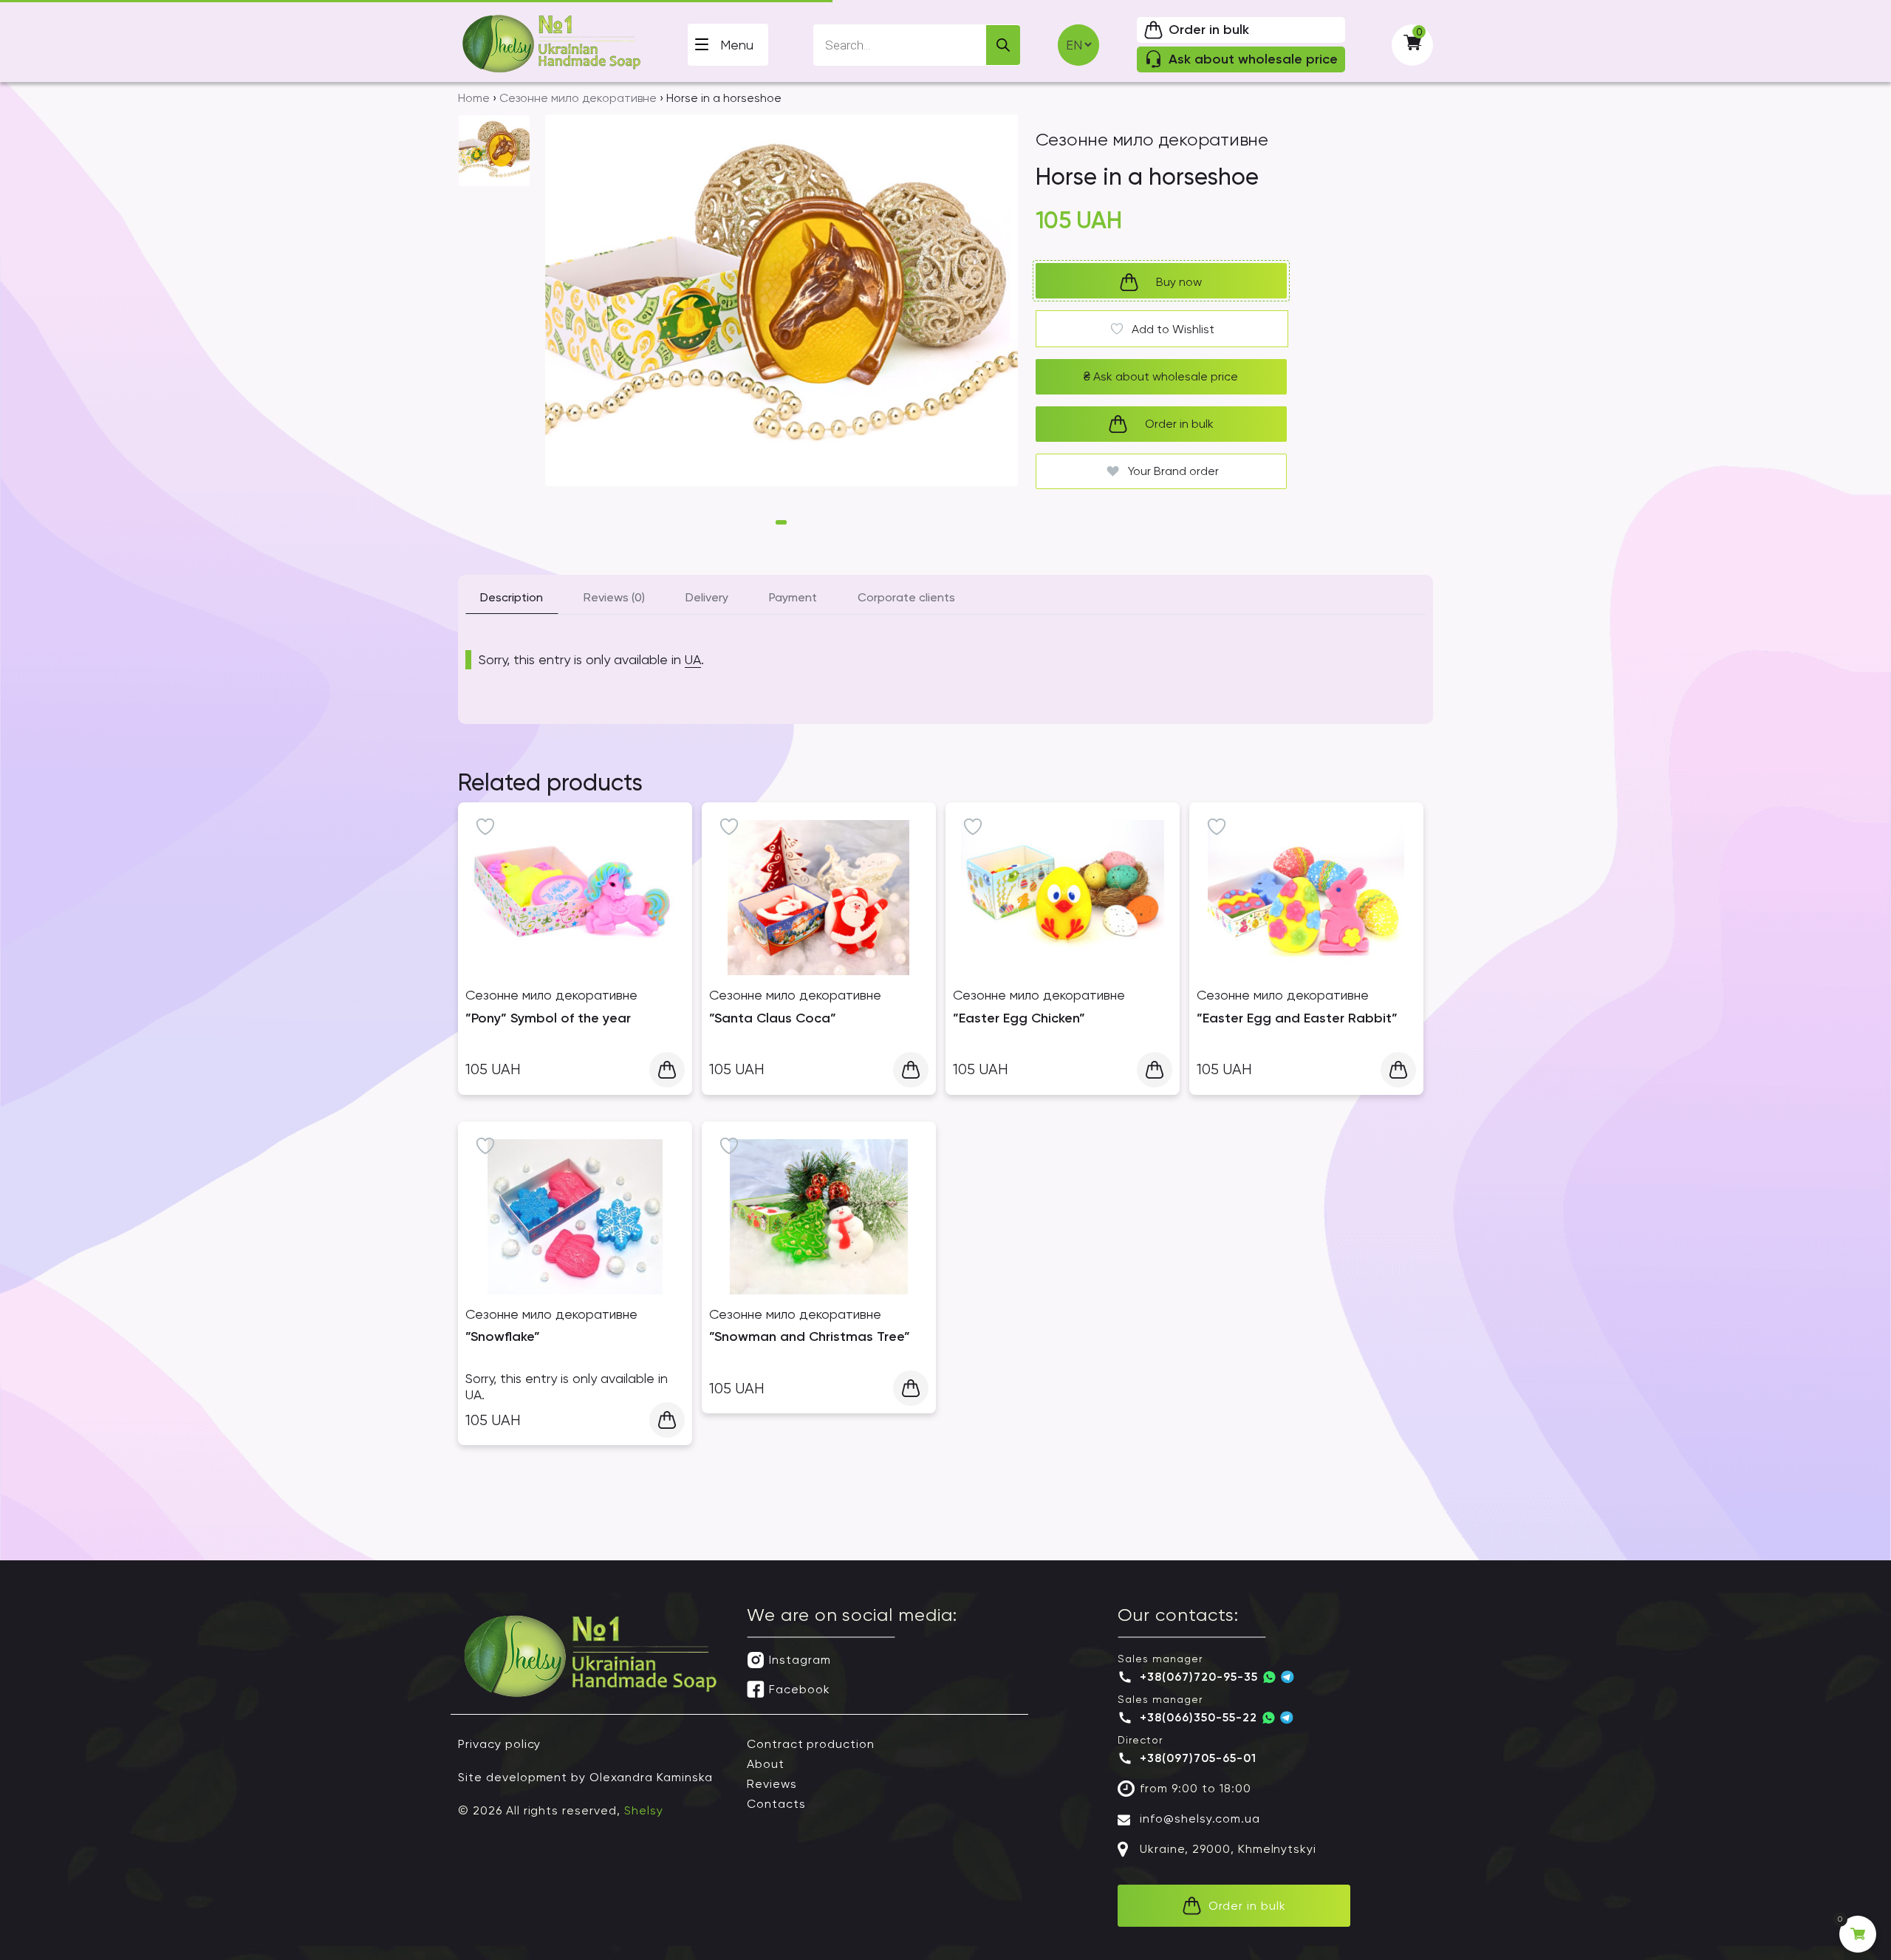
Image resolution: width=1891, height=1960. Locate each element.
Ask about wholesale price (1161, 376)
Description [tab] (512, 597)
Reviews (772, 1784)
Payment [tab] (793, 597)
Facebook (800, 1689)
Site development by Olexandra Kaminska (585, 1777)
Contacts (776, 1804)
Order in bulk (1179, 424)
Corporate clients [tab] (906, 597)
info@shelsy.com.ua (1200, 1819)
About (766, 1764)
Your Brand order (1173, 471)
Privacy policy (499, 1744)
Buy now (1179, 282)
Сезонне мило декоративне (578, 98)
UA (693, 659)
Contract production (811, 1744)
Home (474, 98)
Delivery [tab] (707, 597)
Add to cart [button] (667, 1070)
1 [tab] (781, 522)
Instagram (800, 1660)
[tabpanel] (782, 311)
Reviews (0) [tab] (614, 597)
